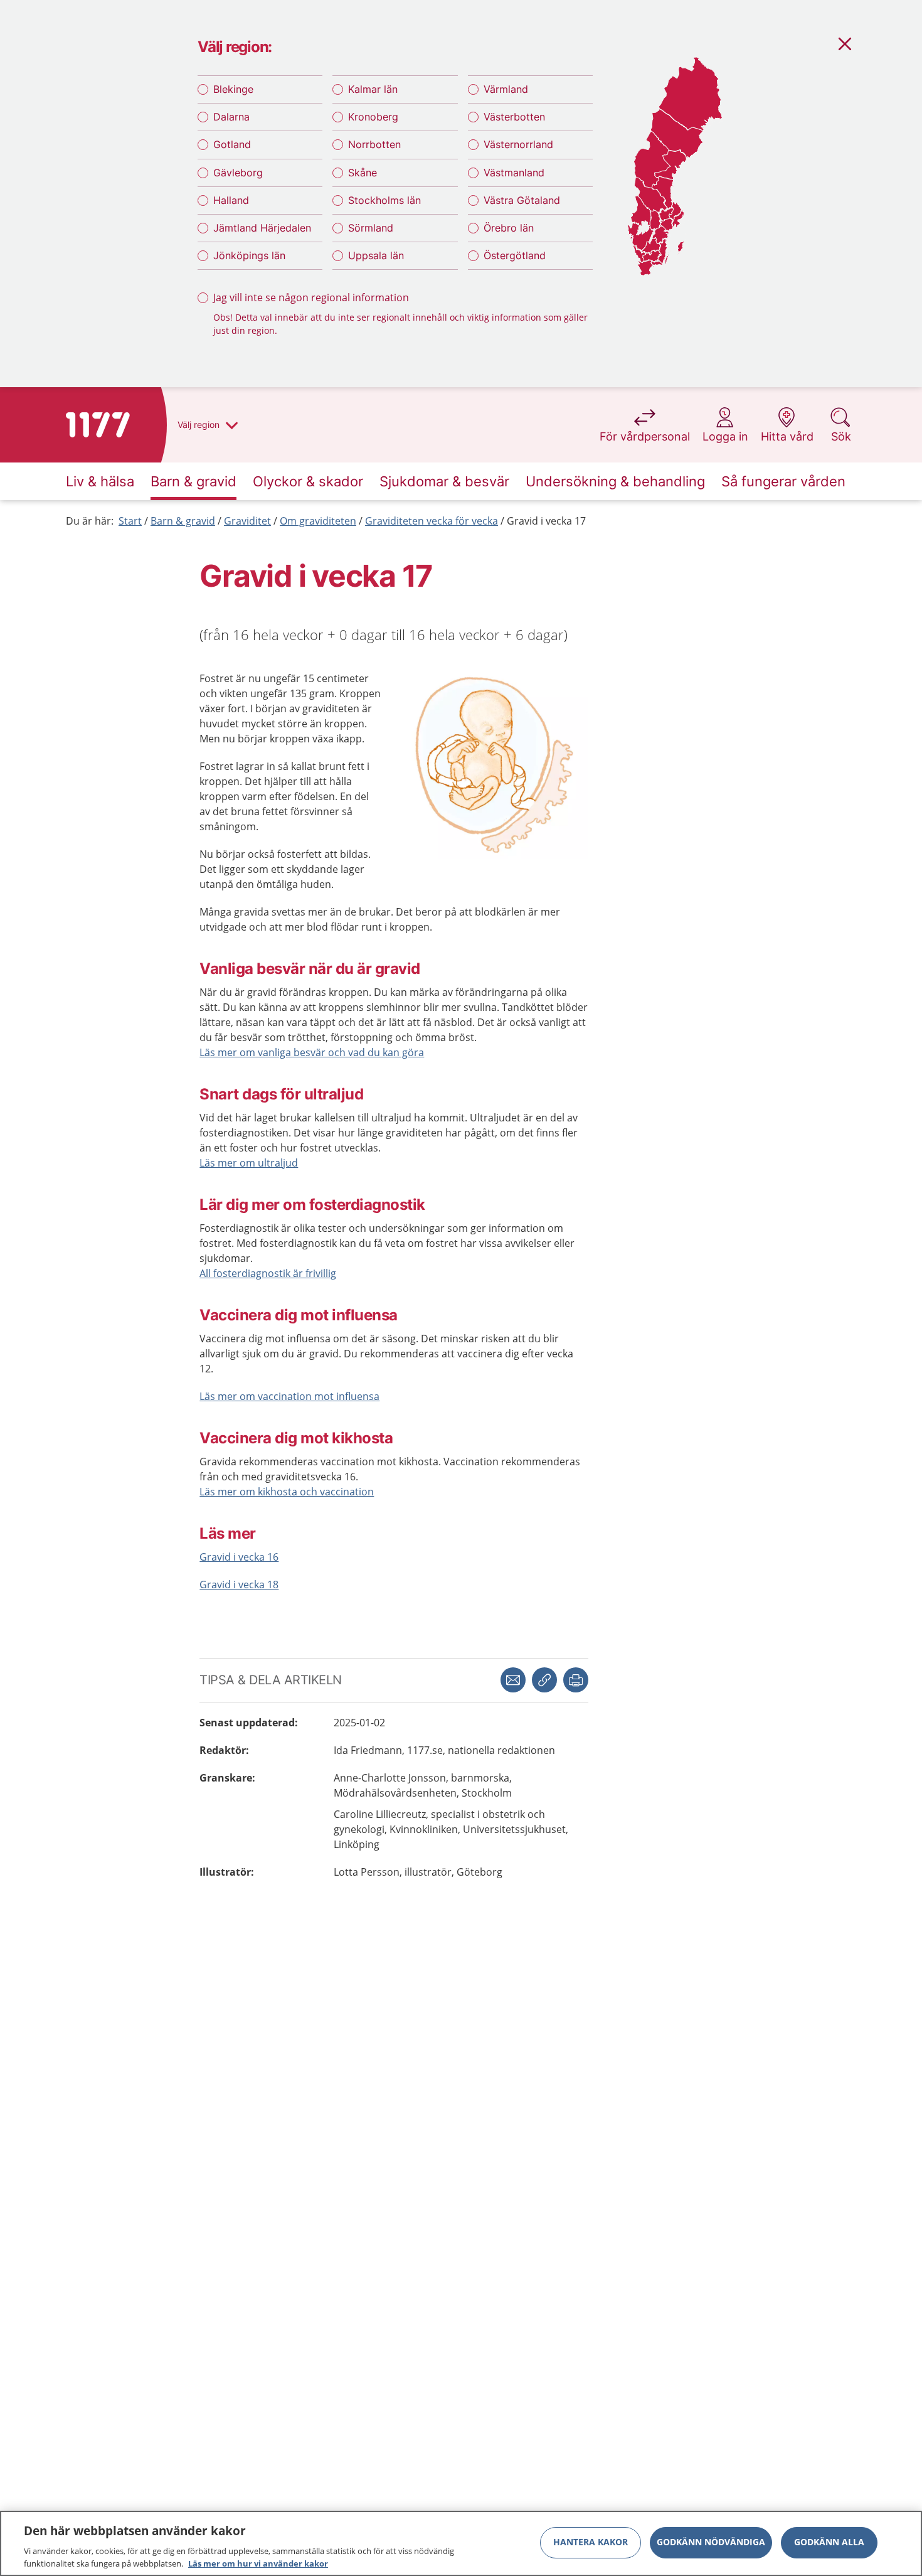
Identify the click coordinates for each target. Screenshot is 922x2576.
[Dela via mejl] (513, 1680)
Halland (231, 200)
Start (130, 521)
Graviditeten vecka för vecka (432, 521)
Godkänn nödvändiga (711, 2542)
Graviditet (247, 521)
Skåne (363, 173)
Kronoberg (373, 117)
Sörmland (371, 228)
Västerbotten (514, 117)
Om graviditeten (318, 521)
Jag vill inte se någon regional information (311, 297)
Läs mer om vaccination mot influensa (289, 1396)
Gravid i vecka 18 (239, 1585)
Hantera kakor (591, 2542)
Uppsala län (376, 255)
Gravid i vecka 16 (239, 1557)
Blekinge (233, 89)
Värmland (506, 89)
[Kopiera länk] (544, 1680)
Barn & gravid (183, 521)
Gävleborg (238, 173)
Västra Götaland (522, 200)
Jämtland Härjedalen (262, 228)
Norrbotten (374, 144)
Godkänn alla (829, 2542)
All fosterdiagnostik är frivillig (268, 1273)
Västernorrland (518, 144)
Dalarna (231, 117)
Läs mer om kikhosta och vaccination (287, 1492)
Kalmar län (373, 89)
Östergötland (515, 255)
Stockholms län (384, 200)
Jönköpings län (249, 255)
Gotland (232, 144)
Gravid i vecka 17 (546, 521)
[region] (461, 2543)
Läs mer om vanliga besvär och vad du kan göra (312, 1052)
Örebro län (509, 228)
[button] (576, 1680)
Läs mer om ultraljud (249, 1163)
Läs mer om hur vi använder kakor (258, 2563)
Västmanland (514, 173)
